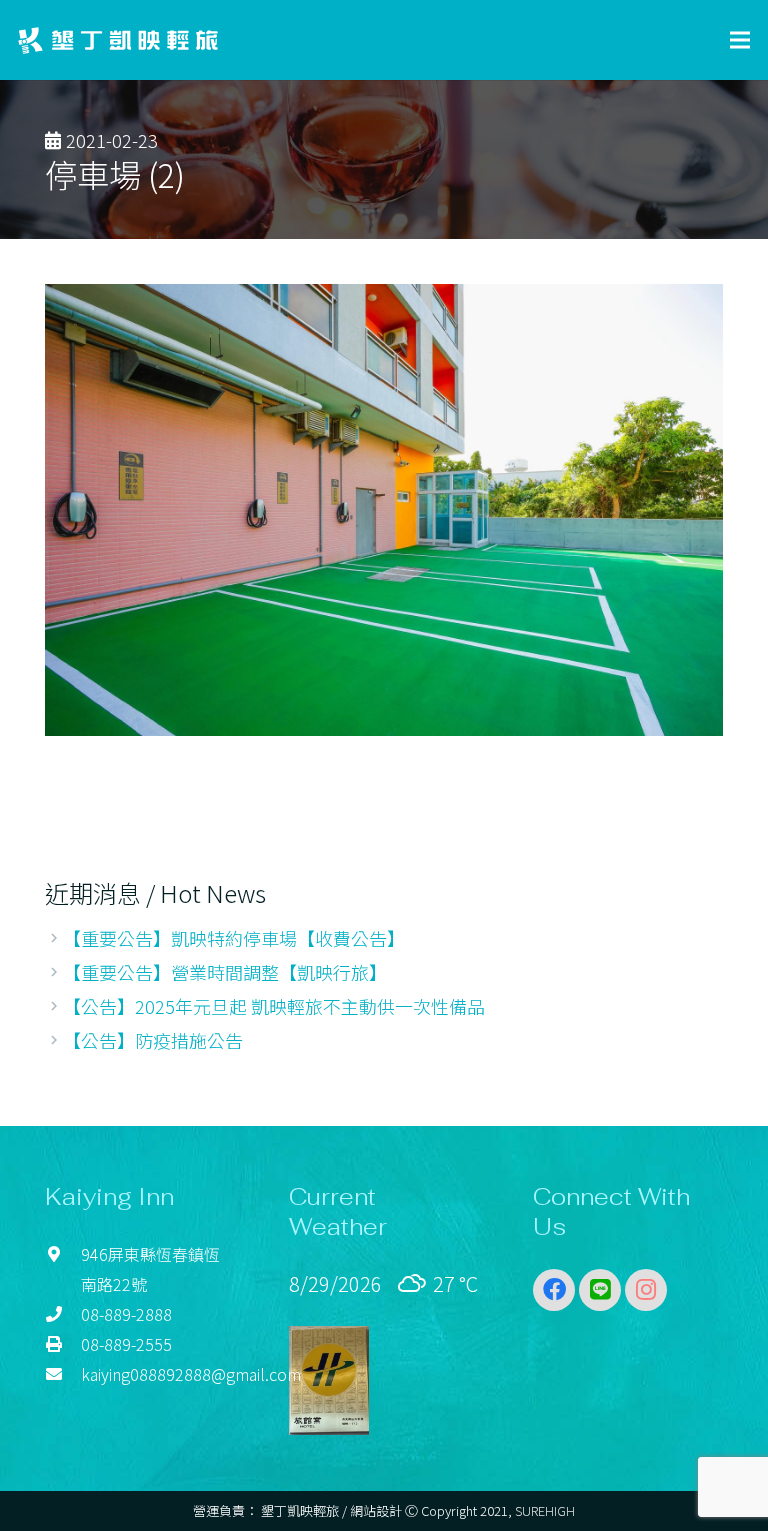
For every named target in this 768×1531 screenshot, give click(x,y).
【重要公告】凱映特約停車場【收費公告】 (234, 938)
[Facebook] (554, 1290)
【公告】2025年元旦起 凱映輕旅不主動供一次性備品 (274, 1006)
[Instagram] (646, 1290)
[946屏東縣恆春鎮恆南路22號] (63, 1269)
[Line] (600, 1290)
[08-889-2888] (63, 1314)
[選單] (740, 40)
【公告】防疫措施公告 (153, 1040)
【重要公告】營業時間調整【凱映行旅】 (225, 972)
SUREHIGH (545, 1510)
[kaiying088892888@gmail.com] (63, 1374)
